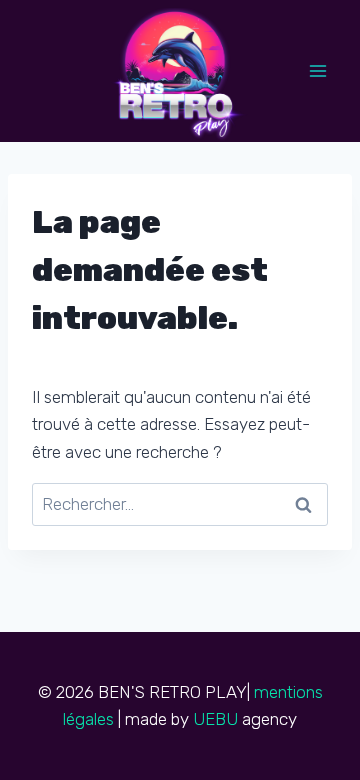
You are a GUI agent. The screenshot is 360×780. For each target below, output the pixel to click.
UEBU (215, 719)
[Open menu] (317, 70)
